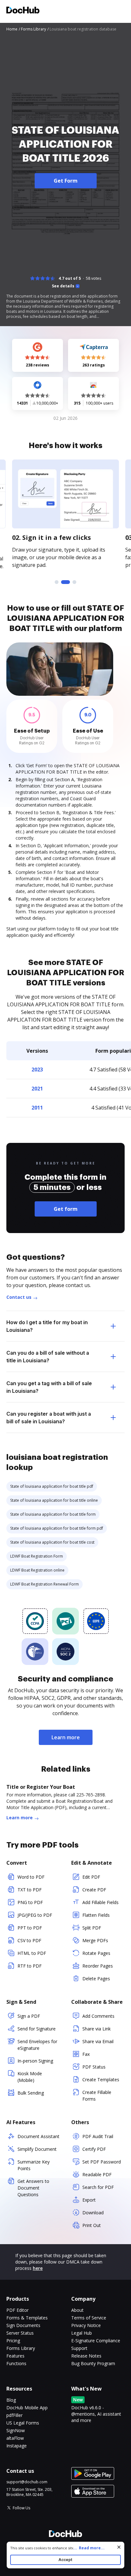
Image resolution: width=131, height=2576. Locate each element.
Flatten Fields (96, 1915)
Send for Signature (37, 2029)
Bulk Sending (31, 2093)
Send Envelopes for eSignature (37, 2045)
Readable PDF (97, 2174)
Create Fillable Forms (97, 2096)
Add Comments (98, 2016)
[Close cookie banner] (119, 2547)
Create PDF (94, 1890)
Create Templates (101, 2080)
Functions (16, 2363)
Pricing (13, 2341)
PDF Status (94, 2067)
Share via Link (97, 2029)
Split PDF (92, 1928)
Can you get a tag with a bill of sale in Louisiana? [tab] (49, 1387)
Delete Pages (96, 1979)
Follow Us (21, 2508)
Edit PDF (91, 1877)
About (77, 2310)
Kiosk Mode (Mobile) (30, 2077)
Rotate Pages (96, 1953)
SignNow (16, 2430)
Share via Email (98, 2041)
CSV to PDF (29, 1940)
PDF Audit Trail (98, 2136)
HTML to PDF (32, 1953)
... (89, 2548)
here (38, 2268)
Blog (11, 2400)
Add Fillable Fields (100, 1902)
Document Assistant (38, 2136)
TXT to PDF (30, 1890)
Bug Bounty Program (93, 2363)
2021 (37, 1089)
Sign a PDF (29, 2016)
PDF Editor (17, 2310)
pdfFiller (14, 2415)
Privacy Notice (86, 2325)
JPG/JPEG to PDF (35, 1915)
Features (15, 2356)
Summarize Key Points (34, 2165)
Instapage (17, 2446)
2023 (37, 1070)
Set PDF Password (102, 2162)
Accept (65, 2560)
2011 (37, 1108)
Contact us (19, 1297)
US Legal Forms (23, 2423)
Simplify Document (37, 2149)
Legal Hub (82, 2333)
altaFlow (15, 2438)
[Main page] (23, 11)
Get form (66, 1209)
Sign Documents (23, 2325)
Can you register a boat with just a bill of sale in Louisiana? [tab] (49, 1418)
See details (63, 286)
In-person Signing (35, 2061)
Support (79, 2348)
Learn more (66, 1737)
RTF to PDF (30, 1966)
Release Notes (86, 2356)
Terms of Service (89, 2318)
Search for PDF (98, 2187)
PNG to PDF (30, 1902)
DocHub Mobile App (27, 2408)
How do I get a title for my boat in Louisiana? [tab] (47, 1326)
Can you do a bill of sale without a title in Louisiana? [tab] (48, 1357)
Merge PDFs (95, 1940)
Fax (86, 2054)
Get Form (66, 181)
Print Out (92, 2225)
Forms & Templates (27, 2318)
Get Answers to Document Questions (33, 2188)
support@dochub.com (27, 2482)
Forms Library (21, 2348)
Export (89, 2200)
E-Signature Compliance (96, 2341)
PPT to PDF (30, 1928)
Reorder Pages (98, 1966)
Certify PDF (94, 2149)
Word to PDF (31, 1877)
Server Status (20, 2333)
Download (93, 2213)
